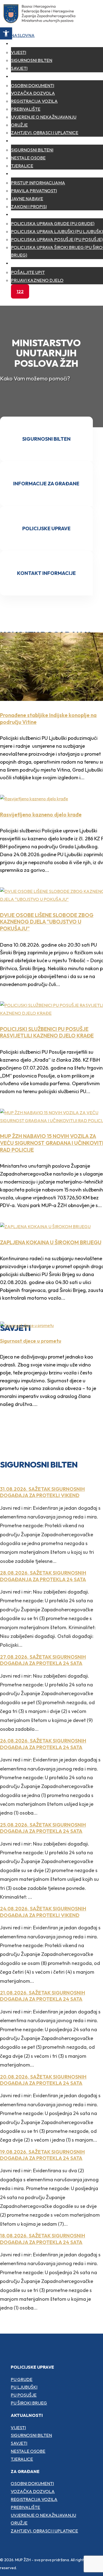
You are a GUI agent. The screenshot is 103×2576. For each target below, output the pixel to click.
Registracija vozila (34, 101)
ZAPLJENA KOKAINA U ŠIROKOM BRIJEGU (51, 1242)
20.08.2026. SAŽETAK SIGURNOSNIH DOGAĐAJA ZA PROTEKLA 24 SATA (43, 2080)
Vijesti (19, 52)
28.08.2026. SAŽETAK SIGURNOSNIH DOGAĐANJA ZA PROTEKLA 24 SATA (43, 1576)
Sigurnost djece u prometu (31, 1341)
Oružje (19, 125)
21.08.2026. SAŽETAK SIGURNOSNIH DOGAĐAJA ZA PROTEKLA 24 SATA (43, 1996)
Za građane (25, 76)
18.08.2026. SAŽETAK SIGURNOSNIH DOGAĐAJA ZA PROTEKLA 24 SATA (43, 2239)
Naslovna (23, 35)
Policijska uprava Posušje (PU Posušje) (57, 239)
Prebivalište (26, 109)
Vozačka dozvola (33, 93)
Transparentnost (32, 173)
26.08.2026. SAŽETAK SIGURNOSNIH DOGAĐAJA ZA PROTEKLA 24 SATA (43, 1744)
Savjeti (19, 68)
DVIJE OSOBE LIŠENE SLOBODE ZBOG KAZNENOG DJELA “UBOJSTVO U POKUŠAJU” (47, 922)
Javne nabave (27, 199)
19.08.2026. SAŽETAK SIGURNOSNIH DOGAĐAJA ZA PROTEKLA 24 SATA (42, 2155)
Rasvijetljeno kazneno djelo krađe (41, 815)
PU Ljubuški (24, 2387)
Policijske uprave (32, 214)
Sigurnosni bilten (32, 60)
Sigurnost (23, 141)
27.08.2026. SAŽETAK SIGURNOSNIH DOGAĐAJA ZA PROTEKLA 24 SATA (43, 1660)
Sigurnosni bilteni (32, 150)
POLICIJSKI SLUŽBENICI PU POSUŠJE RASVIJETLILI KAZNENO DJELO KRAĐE (47, 1032)
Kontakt (21, 263)
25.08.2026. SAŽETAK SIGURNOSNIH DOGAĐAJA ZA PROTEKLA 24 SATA (43, 1828)
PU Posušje (24, 2395)
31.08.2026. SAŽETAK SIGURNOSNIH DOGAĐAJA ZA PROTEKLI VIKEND (42, 1492)
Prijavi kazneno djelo (37, 280)
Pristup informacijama (38, 183)
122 (20, 291)
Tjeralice (22, 166)
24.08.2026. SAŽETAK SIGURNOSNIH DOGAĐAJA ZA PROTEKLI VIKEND (43, 1912)
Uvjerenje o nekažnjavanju (44, 117)
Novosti (20, 43)
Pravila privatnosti (34, 191)
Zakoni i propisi (29, 207)
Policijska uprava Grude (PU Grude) (53, 223)
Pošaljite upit (28, 272)
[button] (6, 33)
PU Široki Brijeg (29, 2403)
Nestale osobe (28, 158)
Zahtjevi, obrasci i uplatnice (45, 133)
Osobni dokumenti (33, 85)
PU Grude (22, 2379)
